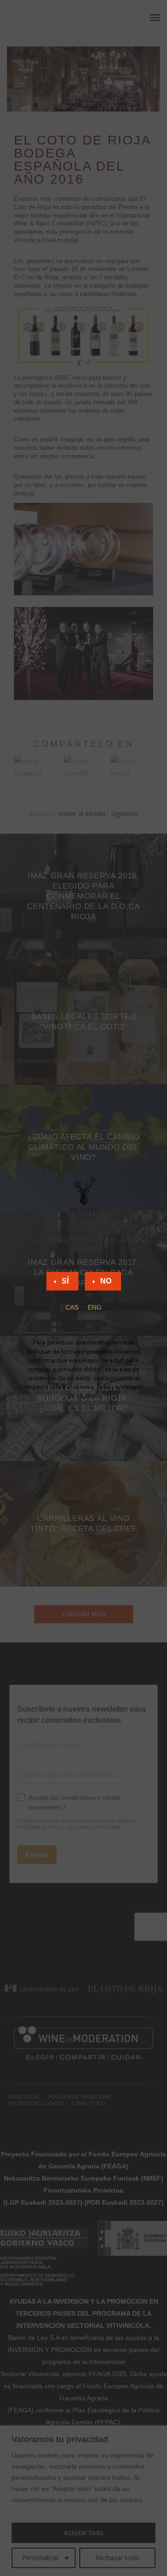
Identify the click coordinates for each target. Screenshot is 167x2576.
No (106, 1281)
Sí (65, 1281)
